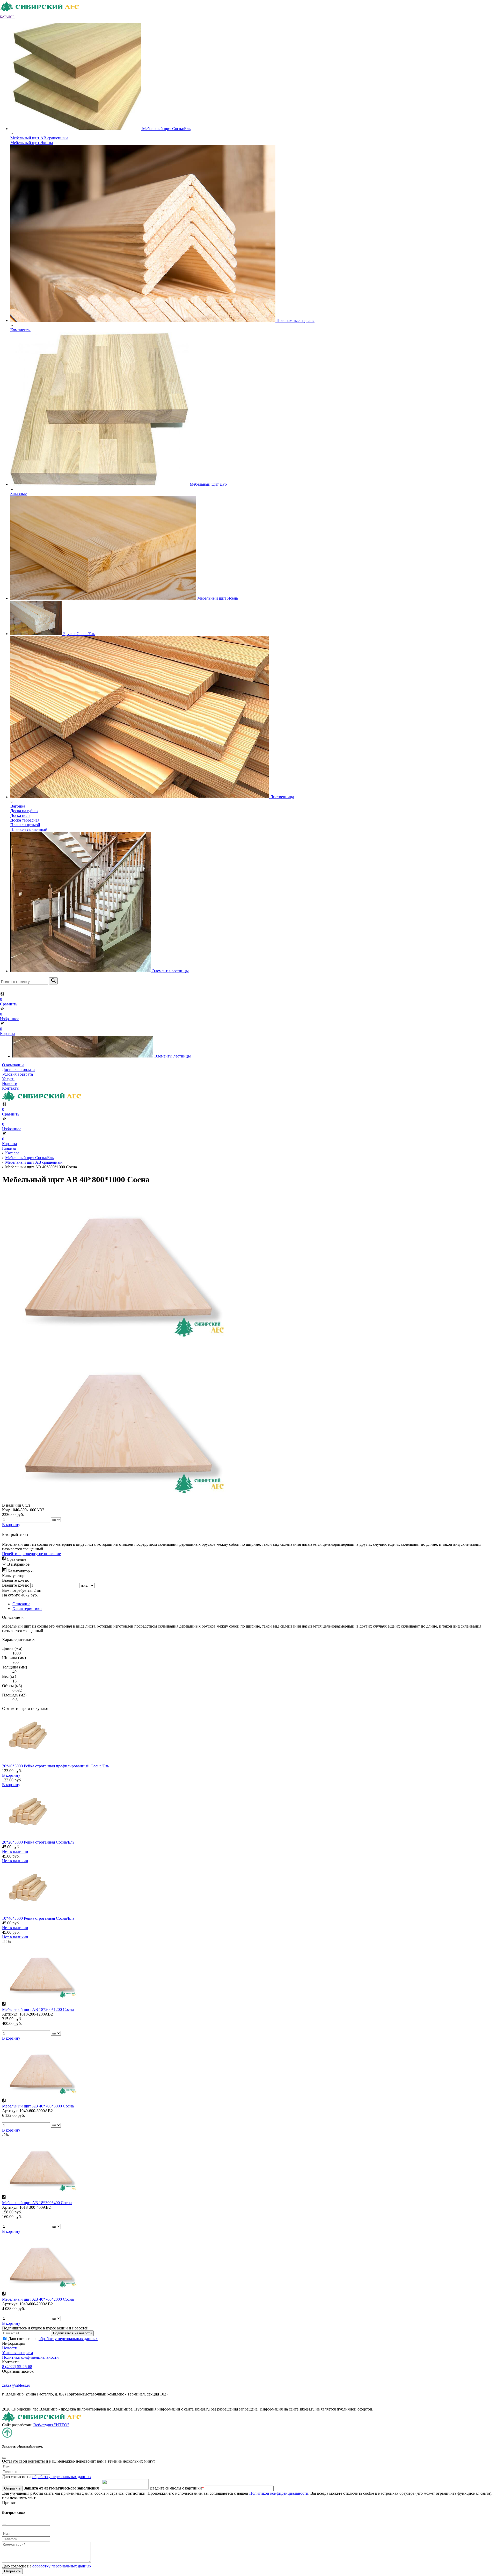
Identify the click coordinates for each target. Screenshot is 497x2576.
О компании (13, 1065)
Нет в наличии (15, 1851)
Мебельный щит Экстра (32, 143)
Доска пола (20, 815)
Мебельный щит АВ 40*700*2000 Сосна (38, 2299)
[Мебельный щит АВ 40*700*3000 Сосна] (41, 2096)
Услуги (8, 1079)
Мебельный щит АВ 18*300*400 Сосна (37, 2203)
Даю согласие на (53, 2339)
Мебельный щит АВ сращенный (39, 138)
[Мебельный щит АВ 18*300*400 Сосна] (41, 2192)
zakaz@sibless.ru (16, 2385)
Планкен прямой (25, 825)
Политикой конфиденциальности (279, 2493)
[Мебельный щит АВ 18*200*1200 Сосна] (41, 1999)
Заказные (19, 494)
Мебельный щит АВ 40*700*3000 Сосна (38, 2106)
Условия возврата (17, 1074)
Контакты (11, 1088)
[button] (10, 16)
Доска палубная (24, 811)
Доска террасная (25, 820)
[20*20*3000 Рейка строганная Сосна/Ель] (28, 1837)
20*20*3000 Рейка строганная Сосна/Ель (38, 1842)
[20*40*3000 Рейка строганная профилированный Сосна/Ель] (28, 1761)
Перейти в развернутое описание (31, 1554)
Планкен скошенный (29, 829)
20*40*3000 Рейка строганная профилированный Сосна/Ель (56, 1766)
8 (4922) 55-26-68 (17, 2367)
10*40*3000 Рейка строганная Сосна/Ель (38, 1918)
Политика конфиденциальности (30, 2357)
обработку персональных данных (68, 2339)
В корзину (11, 1775)
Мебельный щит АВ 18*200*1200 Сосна (38, 2009)
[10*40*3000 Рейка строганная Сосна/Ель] (28, 1914)
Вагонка (18, 806)
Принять (10, 2503)
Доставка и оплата (18, 1070)
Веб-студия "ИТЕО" (51, 2425)
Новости (10, 1084)
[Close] (4, 2458)
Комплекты (20, 330)
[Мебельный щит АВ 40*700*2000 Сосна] (41, 2289)
